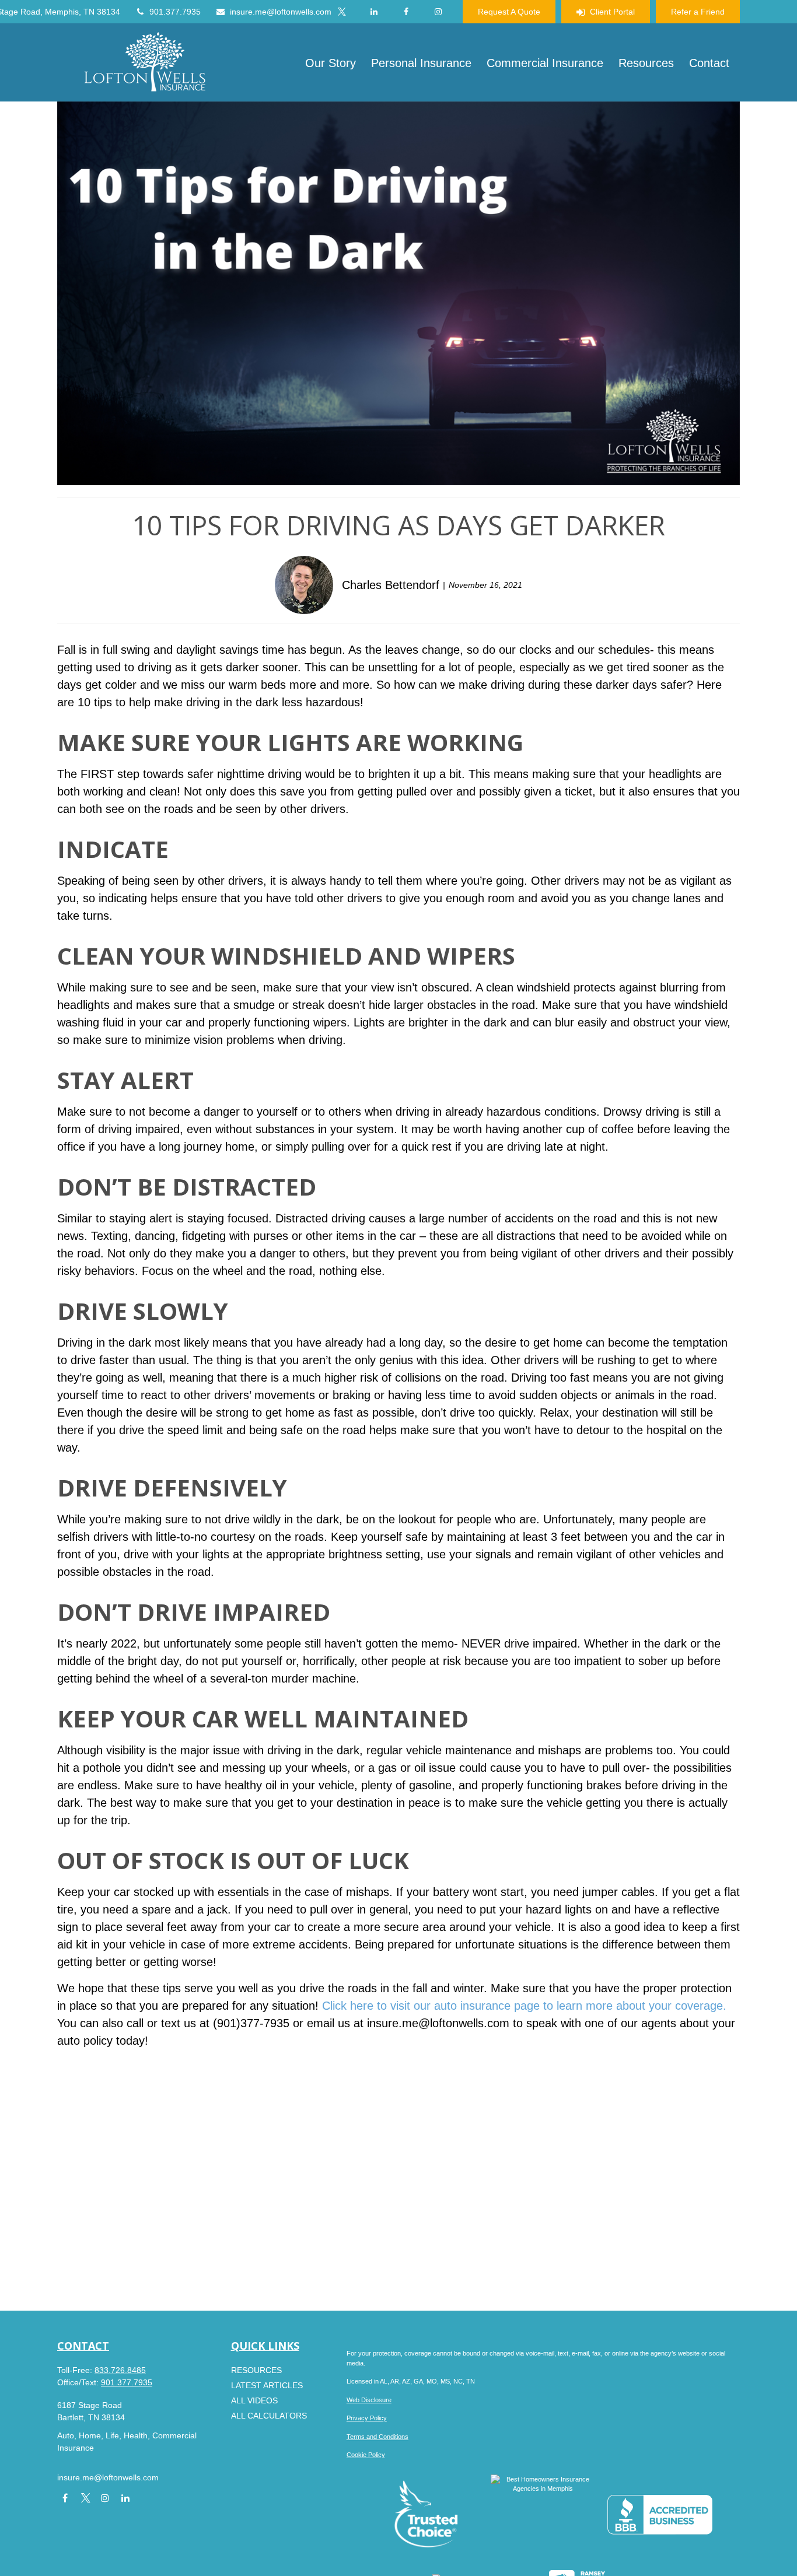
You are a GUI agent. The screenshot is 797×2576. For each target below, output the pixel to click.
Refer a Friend (698, 12)
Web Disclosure (369, 2400)
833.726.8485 (120, 2370)
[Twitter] (342, 12)
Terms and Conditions (377, 2437)
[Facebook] (406, 12)
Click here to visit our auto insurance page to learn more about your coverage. (524, 2006)
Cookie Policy (366, 2455)
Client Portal (612, 12)
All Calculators (269, 2416)
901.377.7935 (175, 12)
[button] (331, 62)
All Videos (254, 2400)
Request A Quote (509, 12)
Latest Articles (267, 2385)
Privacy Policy (367, 2418)
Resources (256, 2370)
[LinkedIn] (374, 12)
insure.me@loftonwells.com (281, 12)
